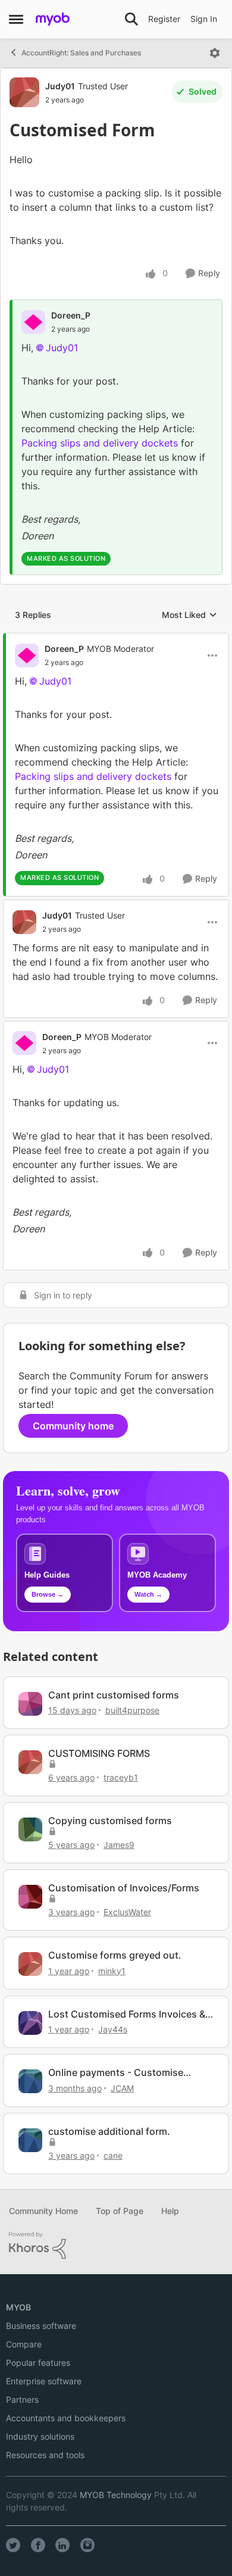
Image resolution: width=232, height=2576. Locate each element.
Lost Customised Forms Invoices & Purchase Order (127, 2014)
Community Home (43, 2211)
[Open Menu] (215, 53)
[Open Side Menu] (16, 19)
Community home (73, 1426)
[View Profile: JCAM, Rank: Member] (30, 2081)
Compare (24, 2344)
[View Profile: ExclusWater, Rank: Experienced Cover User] (30, 1897)
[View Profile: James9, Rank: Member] (30, 1829)
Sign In (204, 19)
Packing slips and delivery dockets (100, 443)
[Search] (131, 19)
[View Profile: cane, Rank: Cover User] (30, 2140)
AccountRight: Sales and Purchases (81, 53)
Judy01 (60, 86)
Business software (41, 2326)
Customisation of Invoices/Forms (124, 1888)
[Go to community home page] (53, 19)
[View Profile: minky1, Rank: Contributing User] (30, 1964)
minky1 (112, 1971)
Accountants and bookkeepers (66, 2418)
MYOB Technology (116, 2495)
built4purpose (132, 1710)
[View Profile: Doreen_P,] (33, 322)
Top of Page (120, 2211)
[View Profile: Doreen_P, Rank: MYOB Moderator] (27, 655)
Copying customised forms (110, 1821)
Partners (22, 2399)
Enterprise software (44, 2381)
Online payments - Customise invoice (116, 2073)
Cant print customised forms (114, 1695)
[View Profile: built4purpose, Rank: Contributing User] (30, 1704)
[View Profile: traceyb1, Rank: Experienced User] (30, 1762)
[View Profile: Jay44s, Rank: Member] (30, 2023)
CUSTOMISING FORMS (99, 1753)
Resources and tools (45, 2455)
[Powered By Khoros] (116, 2246)
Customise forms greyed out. (115, 1955)
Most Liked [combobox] (189, 615)
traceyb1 (121, 1777)
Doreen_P (71, 315)
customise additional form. (109, 2131)
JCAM (122, 2088)
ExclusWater (127, 1912)
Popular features (38, 2363)
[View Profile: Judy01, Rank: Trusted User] (24, 92)
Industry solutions (40, 2436)
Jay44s (113, 2029)
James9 (119, 1845)
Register (164, 19)
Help (170, 2211)
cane (113, 2155)
